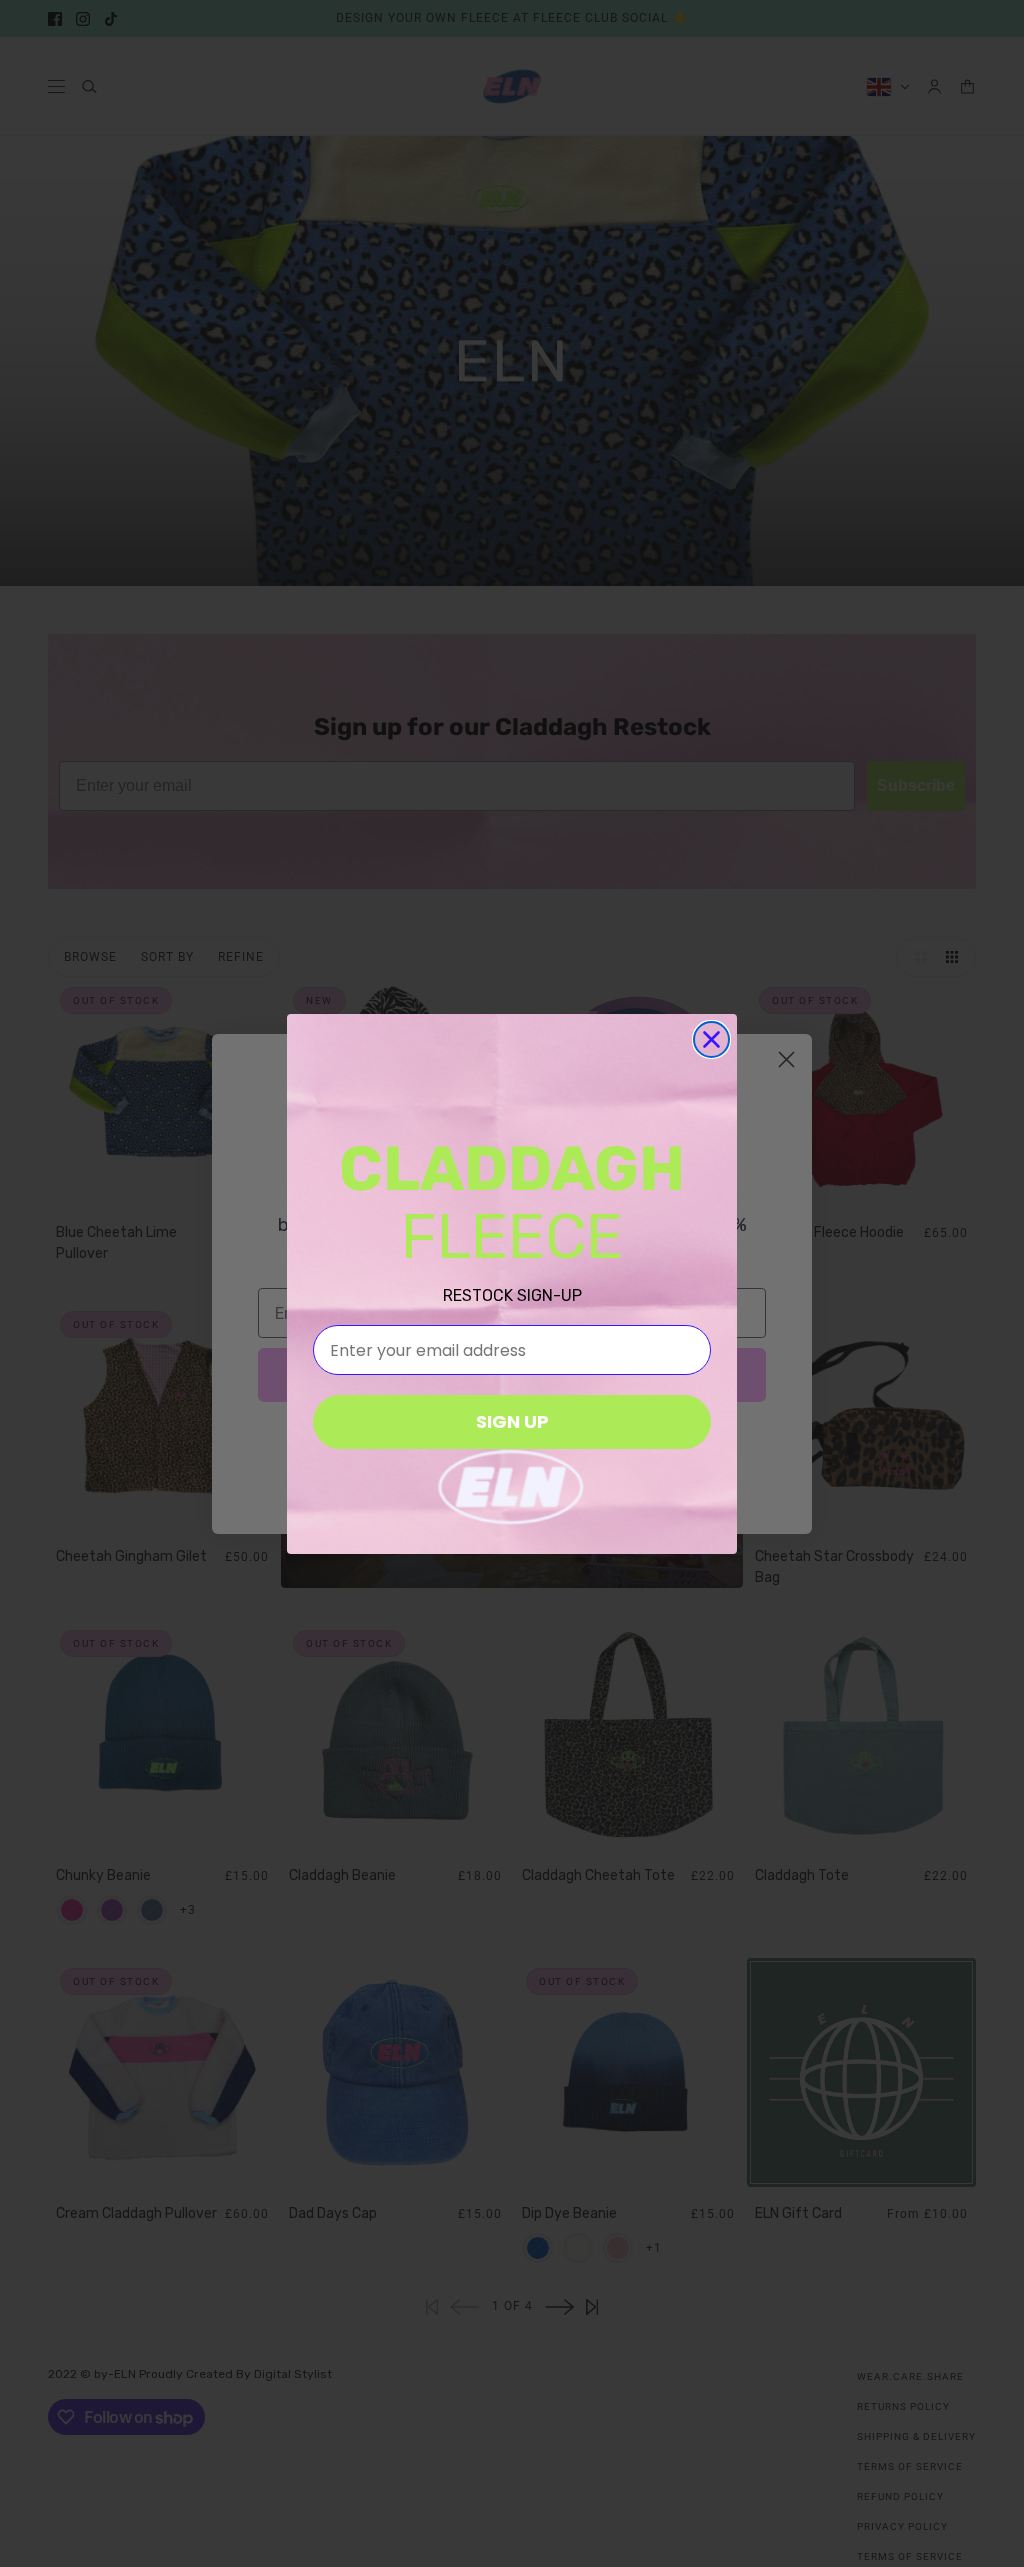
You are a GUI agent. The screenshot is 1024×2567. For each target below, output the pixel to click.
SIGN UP (512, 1421)
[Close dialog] (711, 1039)
